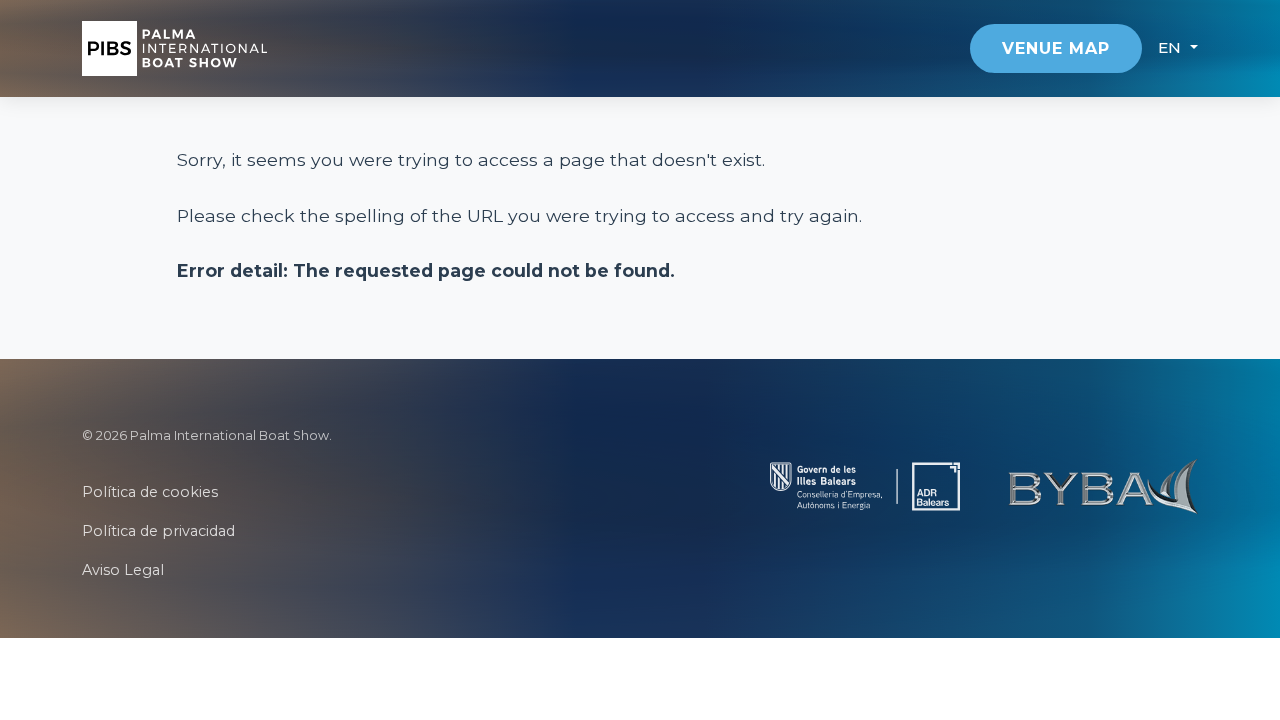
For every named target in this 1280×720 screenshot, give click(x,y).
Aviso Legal (123, 570)
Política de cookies (150, 492)
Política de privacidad (158, 531)
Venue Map (1056, 48)
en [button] (1172, 47)
